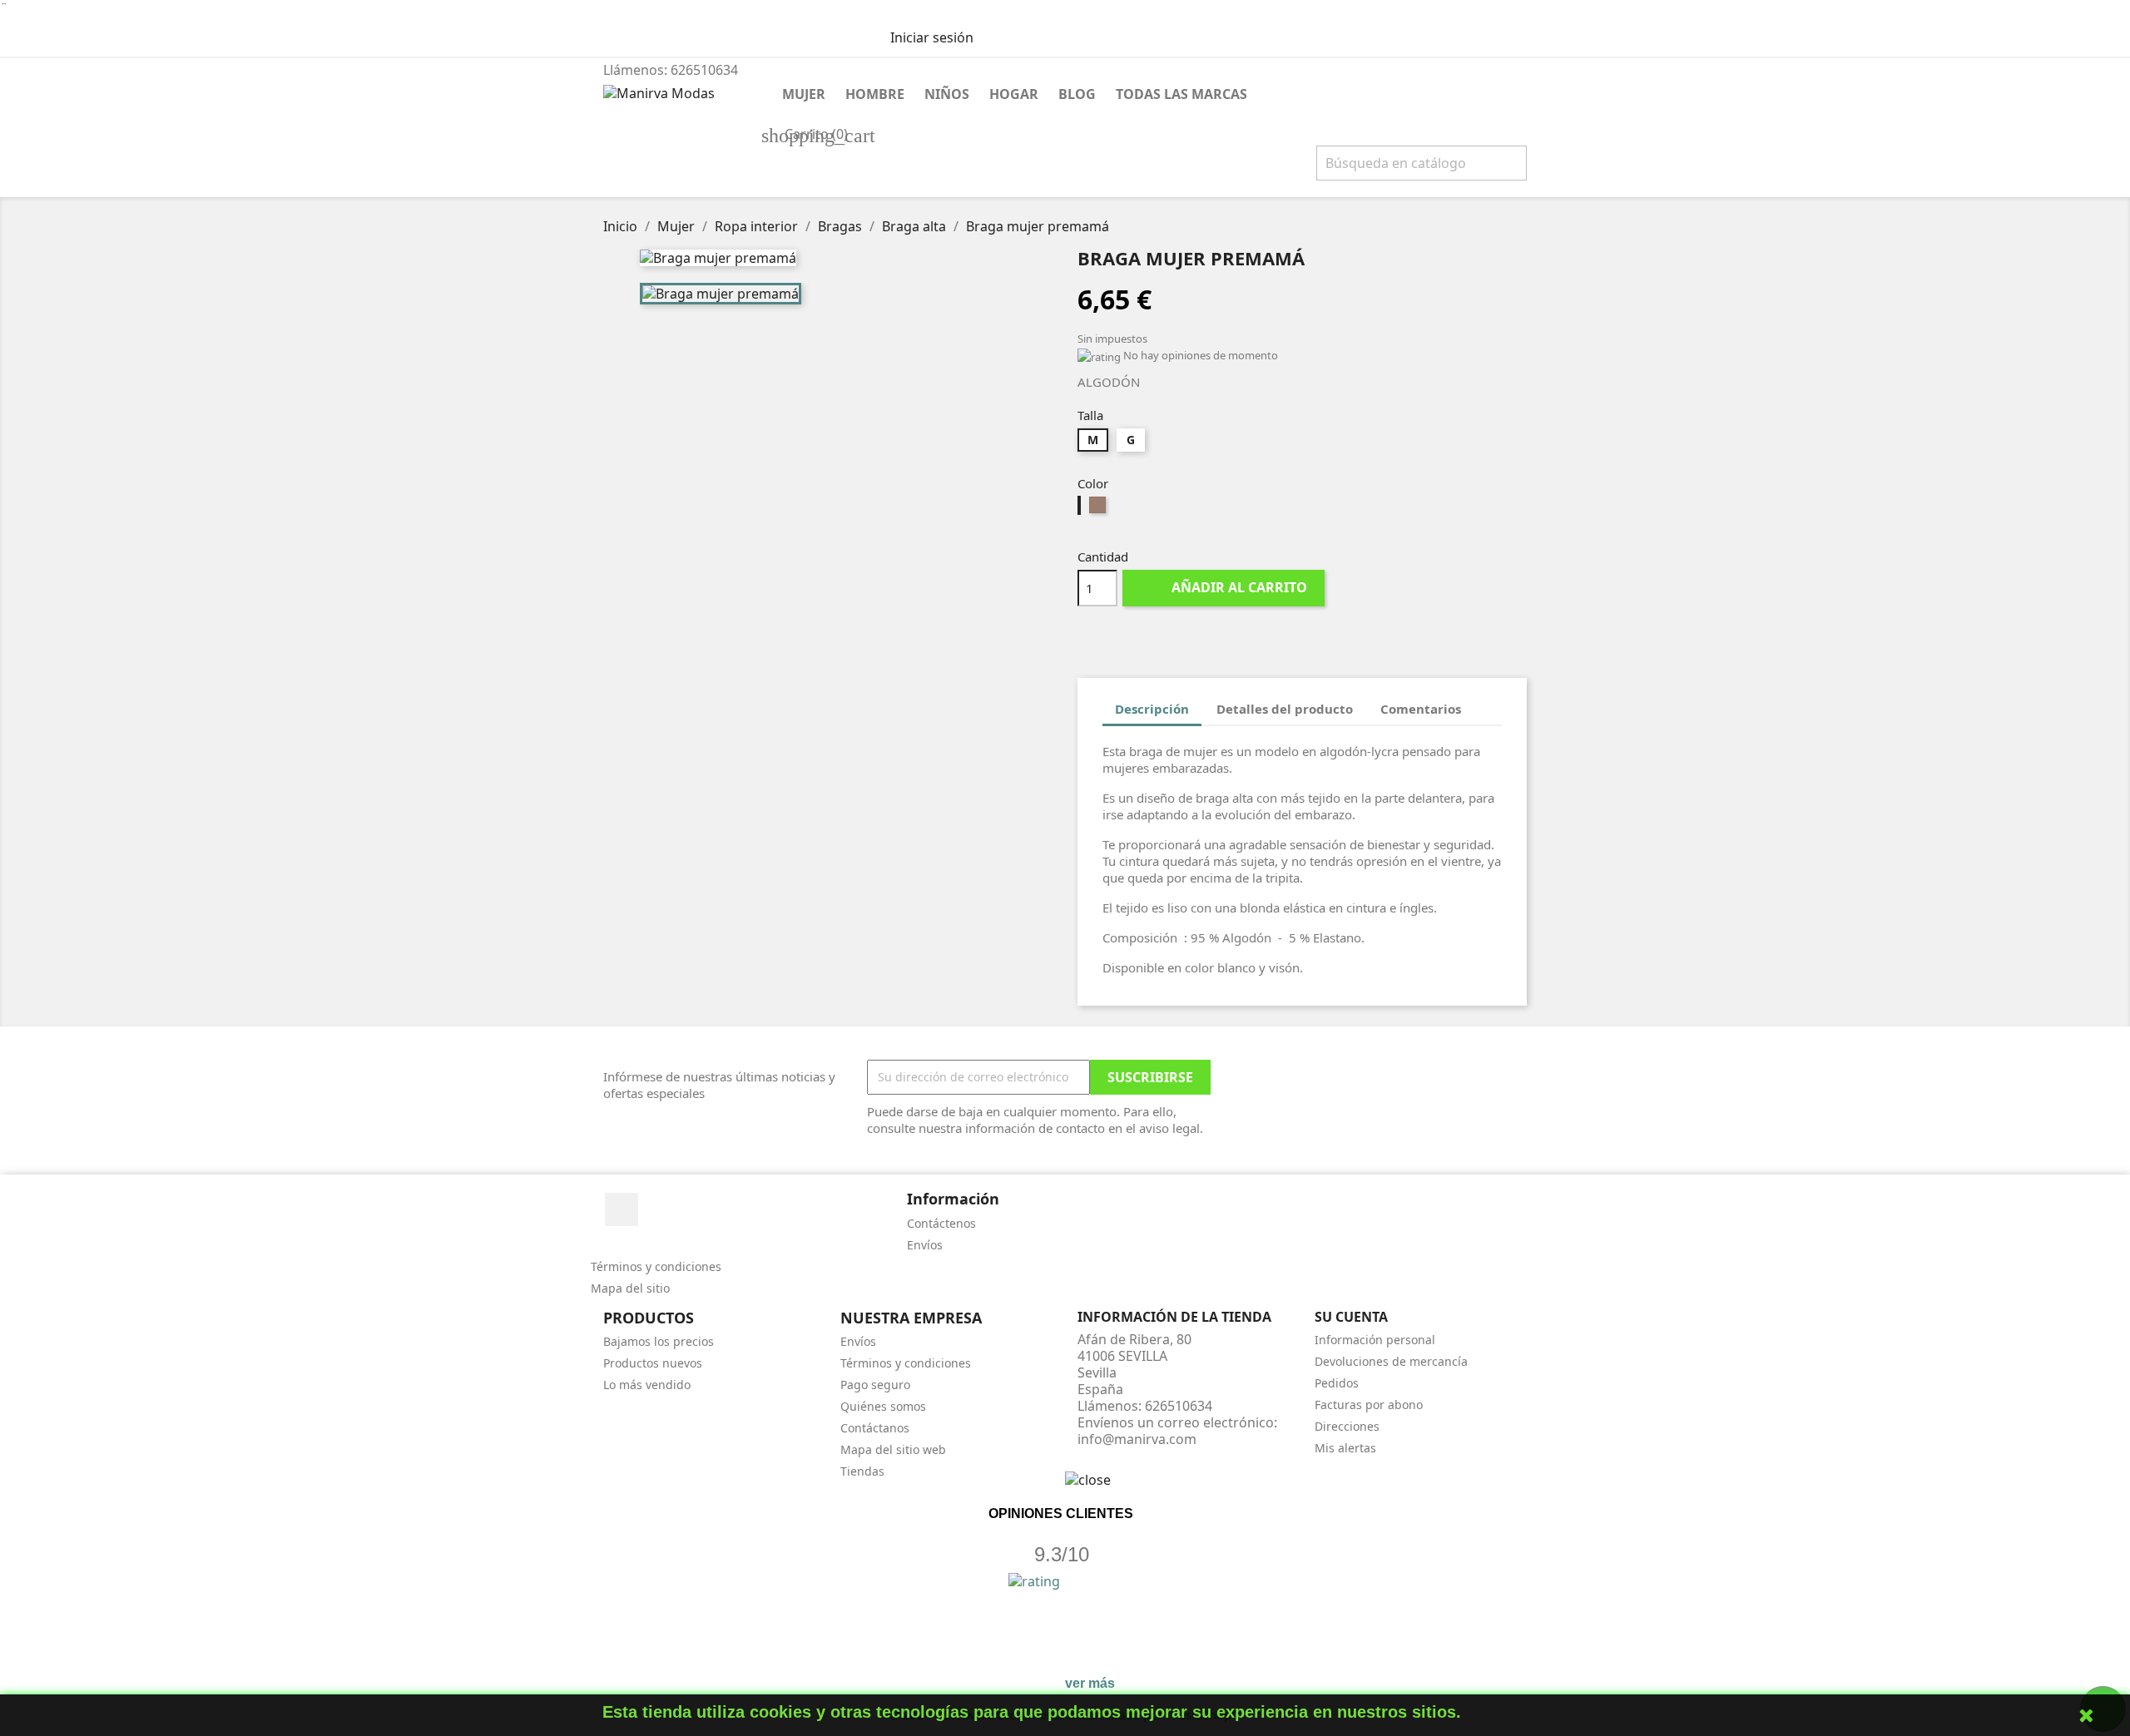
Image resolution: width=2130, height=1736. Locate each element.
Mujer (804, 94)
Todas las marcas (1181, 94)
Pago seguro (875, 1385)
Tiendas (862, 1471)
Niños (947, 94)
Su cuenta (1351, 1317)
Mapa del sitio (630, 1288)
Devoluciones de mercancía (1391, 1361)
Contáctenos (941, 1223)
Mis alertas (1345, 1448)
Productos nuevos (653, 1363)
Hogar (1014, 94)
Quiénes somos (883, 1406)
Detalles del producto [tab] (1285, 709)
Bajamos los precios (659, 1341)
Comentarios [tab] (1421, 709)
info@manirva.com (1137, 1439)
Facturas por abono (1369, 1405)
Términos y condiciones (656, 1266)
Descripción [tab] (1152, 709)
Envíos (925, 1245)
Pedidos (1337, 1383)
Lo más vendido (647, 1385)
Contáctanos (875, 1428)
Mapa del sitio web (893, 1449)
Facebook (622, 1209)
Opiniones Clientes (1061, 1513)
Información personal (1375, 1340)
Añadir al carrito (1225, 587)
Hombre (875, 94)
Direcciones (1347, 1426)
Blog (1077, 94)
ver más (1090, 1683)
